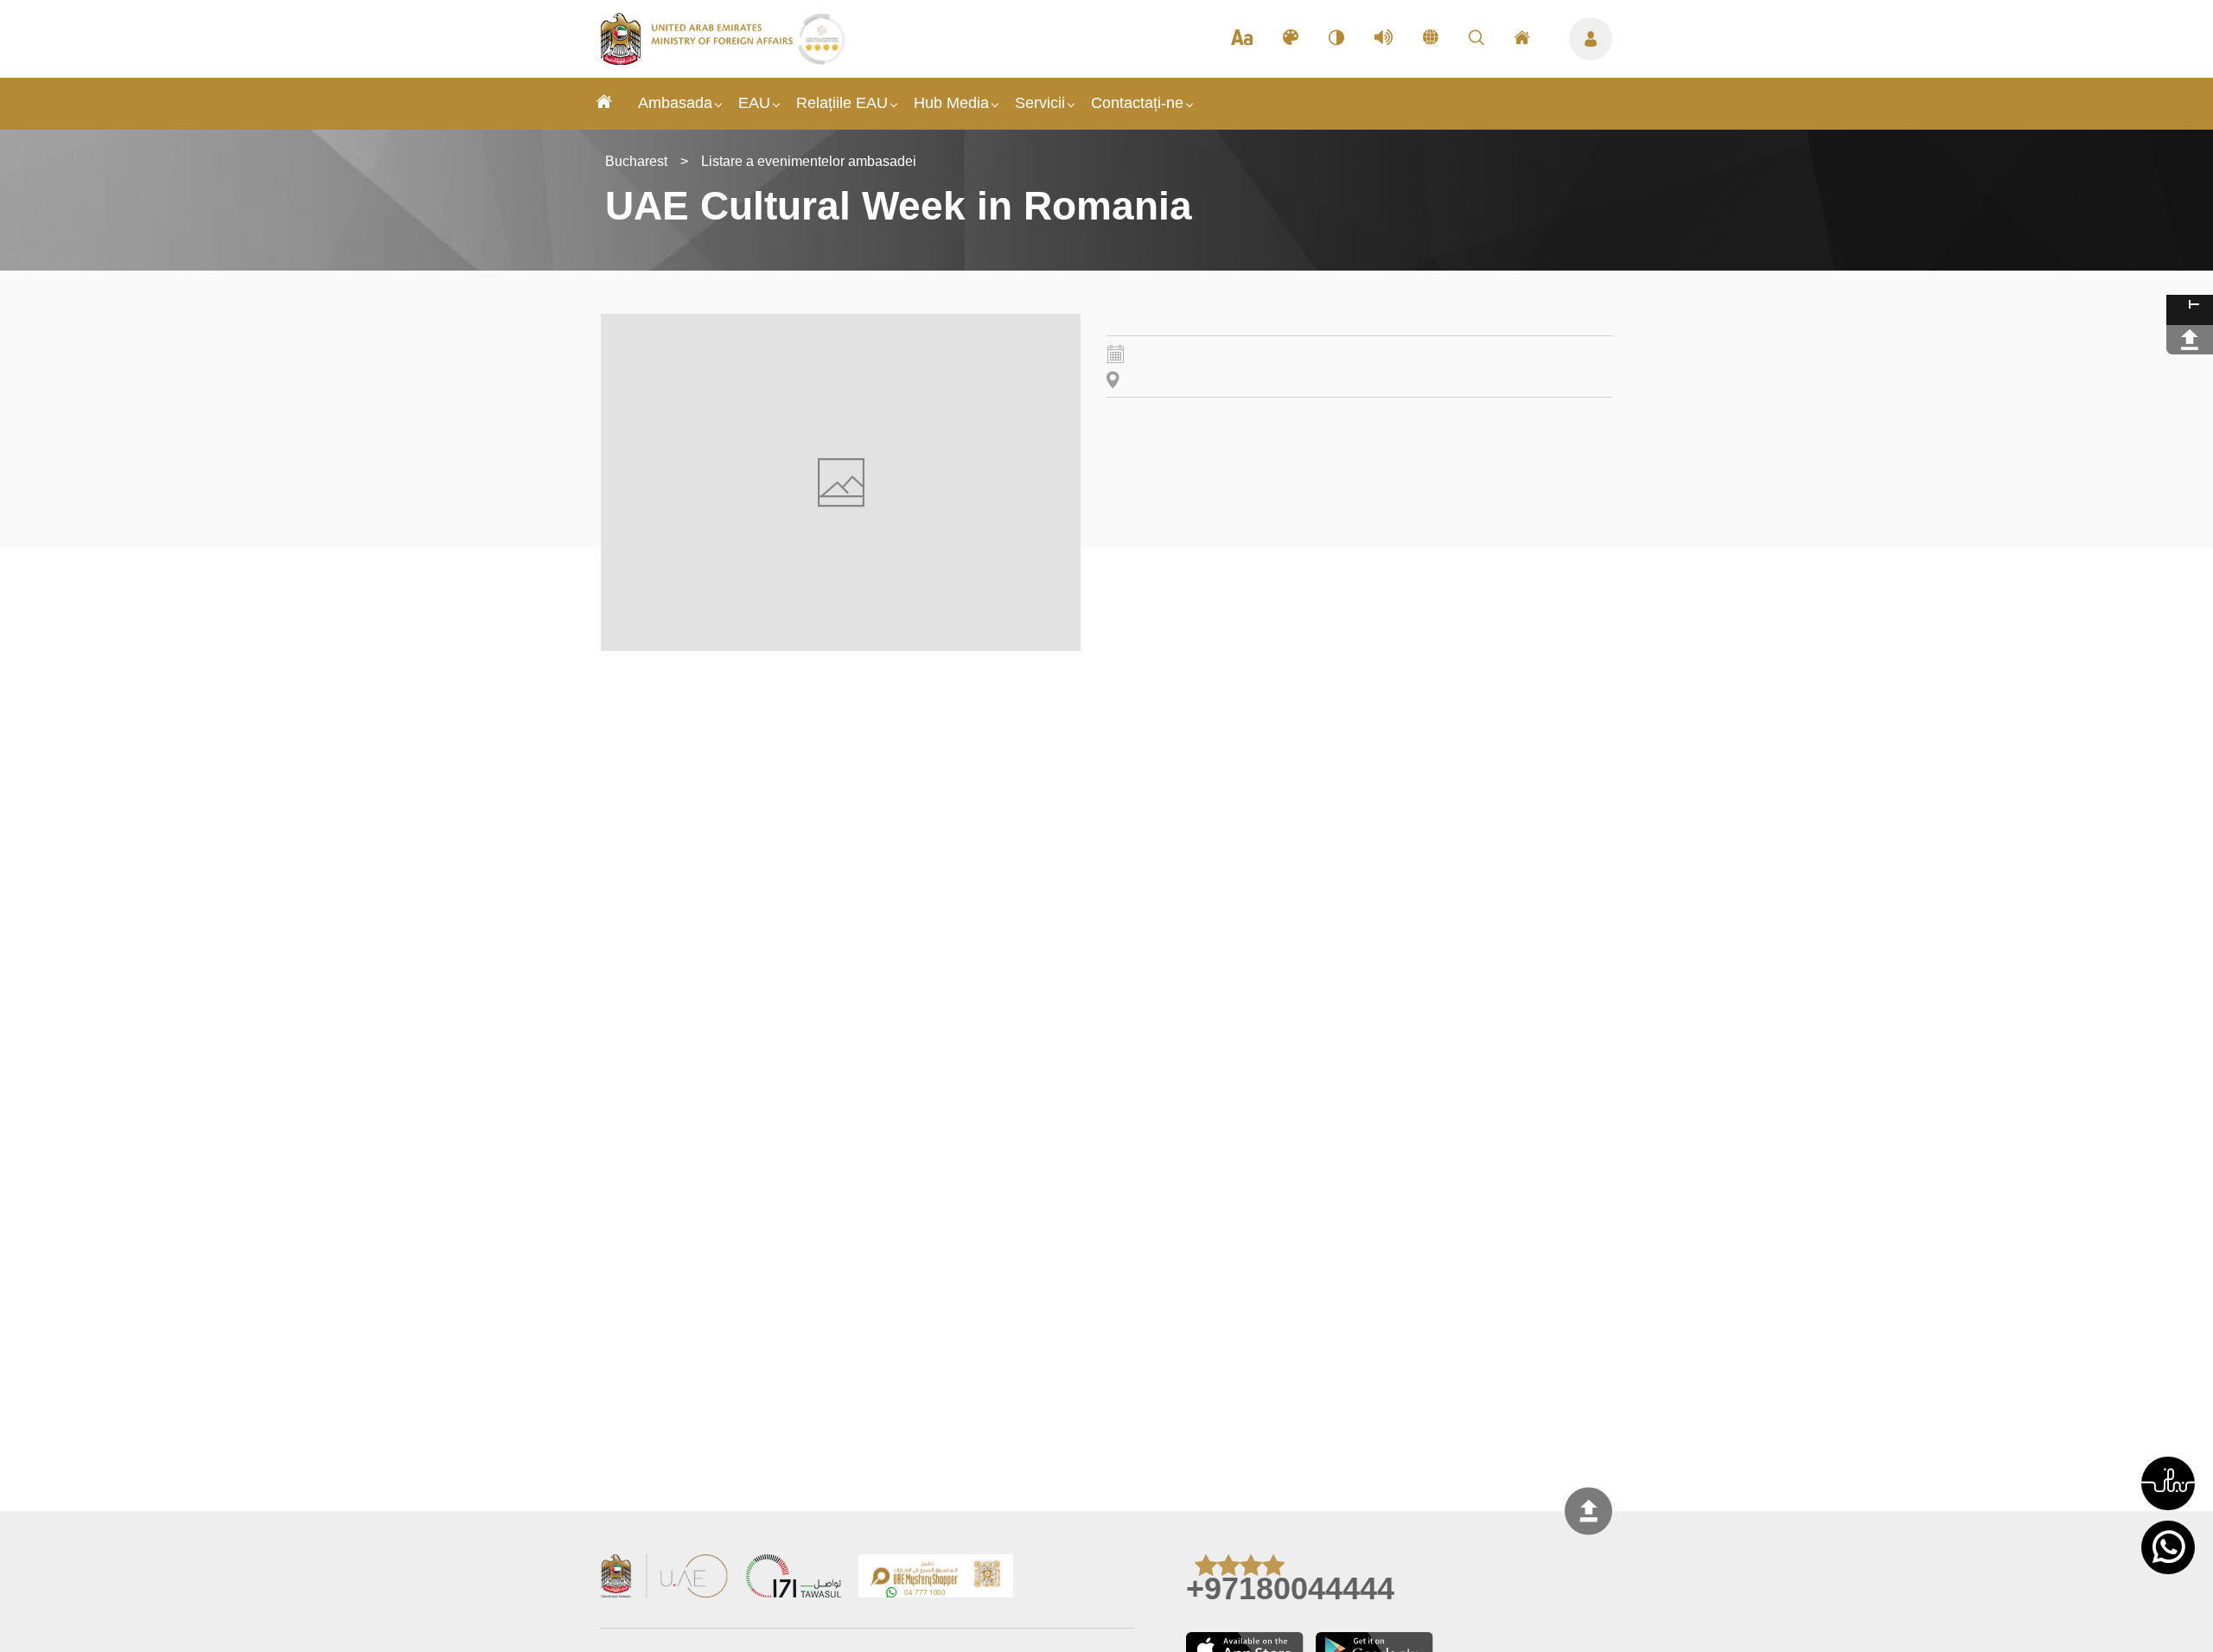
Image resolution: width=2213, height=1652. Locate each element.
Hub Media (951, 103)
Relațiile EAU (842, 103)
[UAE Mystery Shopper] (936, 1578)
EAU (754, 103)
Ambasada (675, 103)
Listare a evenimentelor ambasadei (809, 161)
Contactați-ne (1137, 103)
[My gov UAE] (794, 1578)
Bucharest (636, 161)
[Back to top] (1588, 1511)
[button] (2168, 1483)
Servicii (1040, 103)
